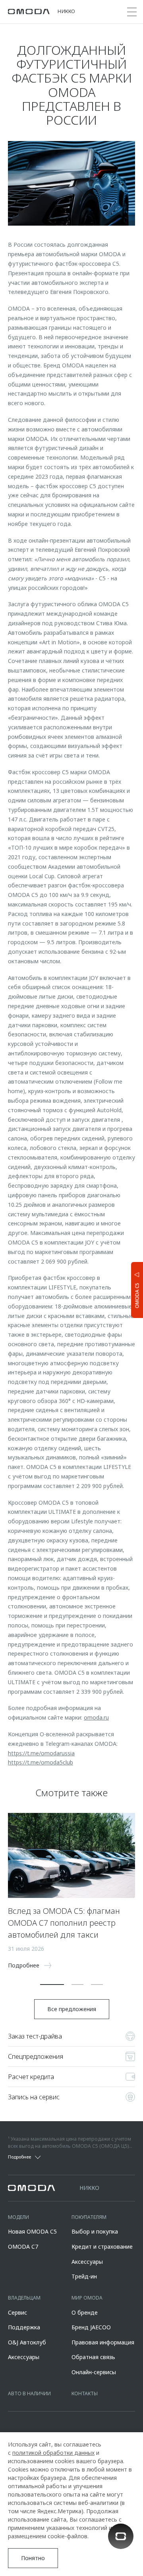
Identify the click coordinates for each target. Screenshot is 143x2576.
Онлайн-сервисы (94, 2372)
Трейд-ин (84, 2276)
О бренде (85, 2312)
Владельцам (24, 2298)
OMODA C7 (23, 2247)
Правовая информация (103, 2342)
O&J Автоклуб (27, 2342)
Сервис (17, 2312)
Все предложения (72, 2009)
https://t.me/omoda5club (41, 1762)
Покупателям (89, 2217)
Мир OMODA (87, 2298)
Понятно (33, 2558)
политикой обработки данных (53, 2453)
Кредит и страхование (102, 2247)
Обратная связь (93, 2357)
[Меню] (132, 12)
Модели (18, 2217)
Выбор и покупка (95, 2231)
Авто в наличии (29, 2393)
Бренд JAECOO (91, 2327)
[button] (52, 1985)
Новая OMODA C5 (32, 2231)
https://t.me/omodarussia (41, 1753)
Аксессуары (87, 2262)
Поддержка (24, 2327)
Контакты (85, 2393)
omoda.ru (96, 1717)
